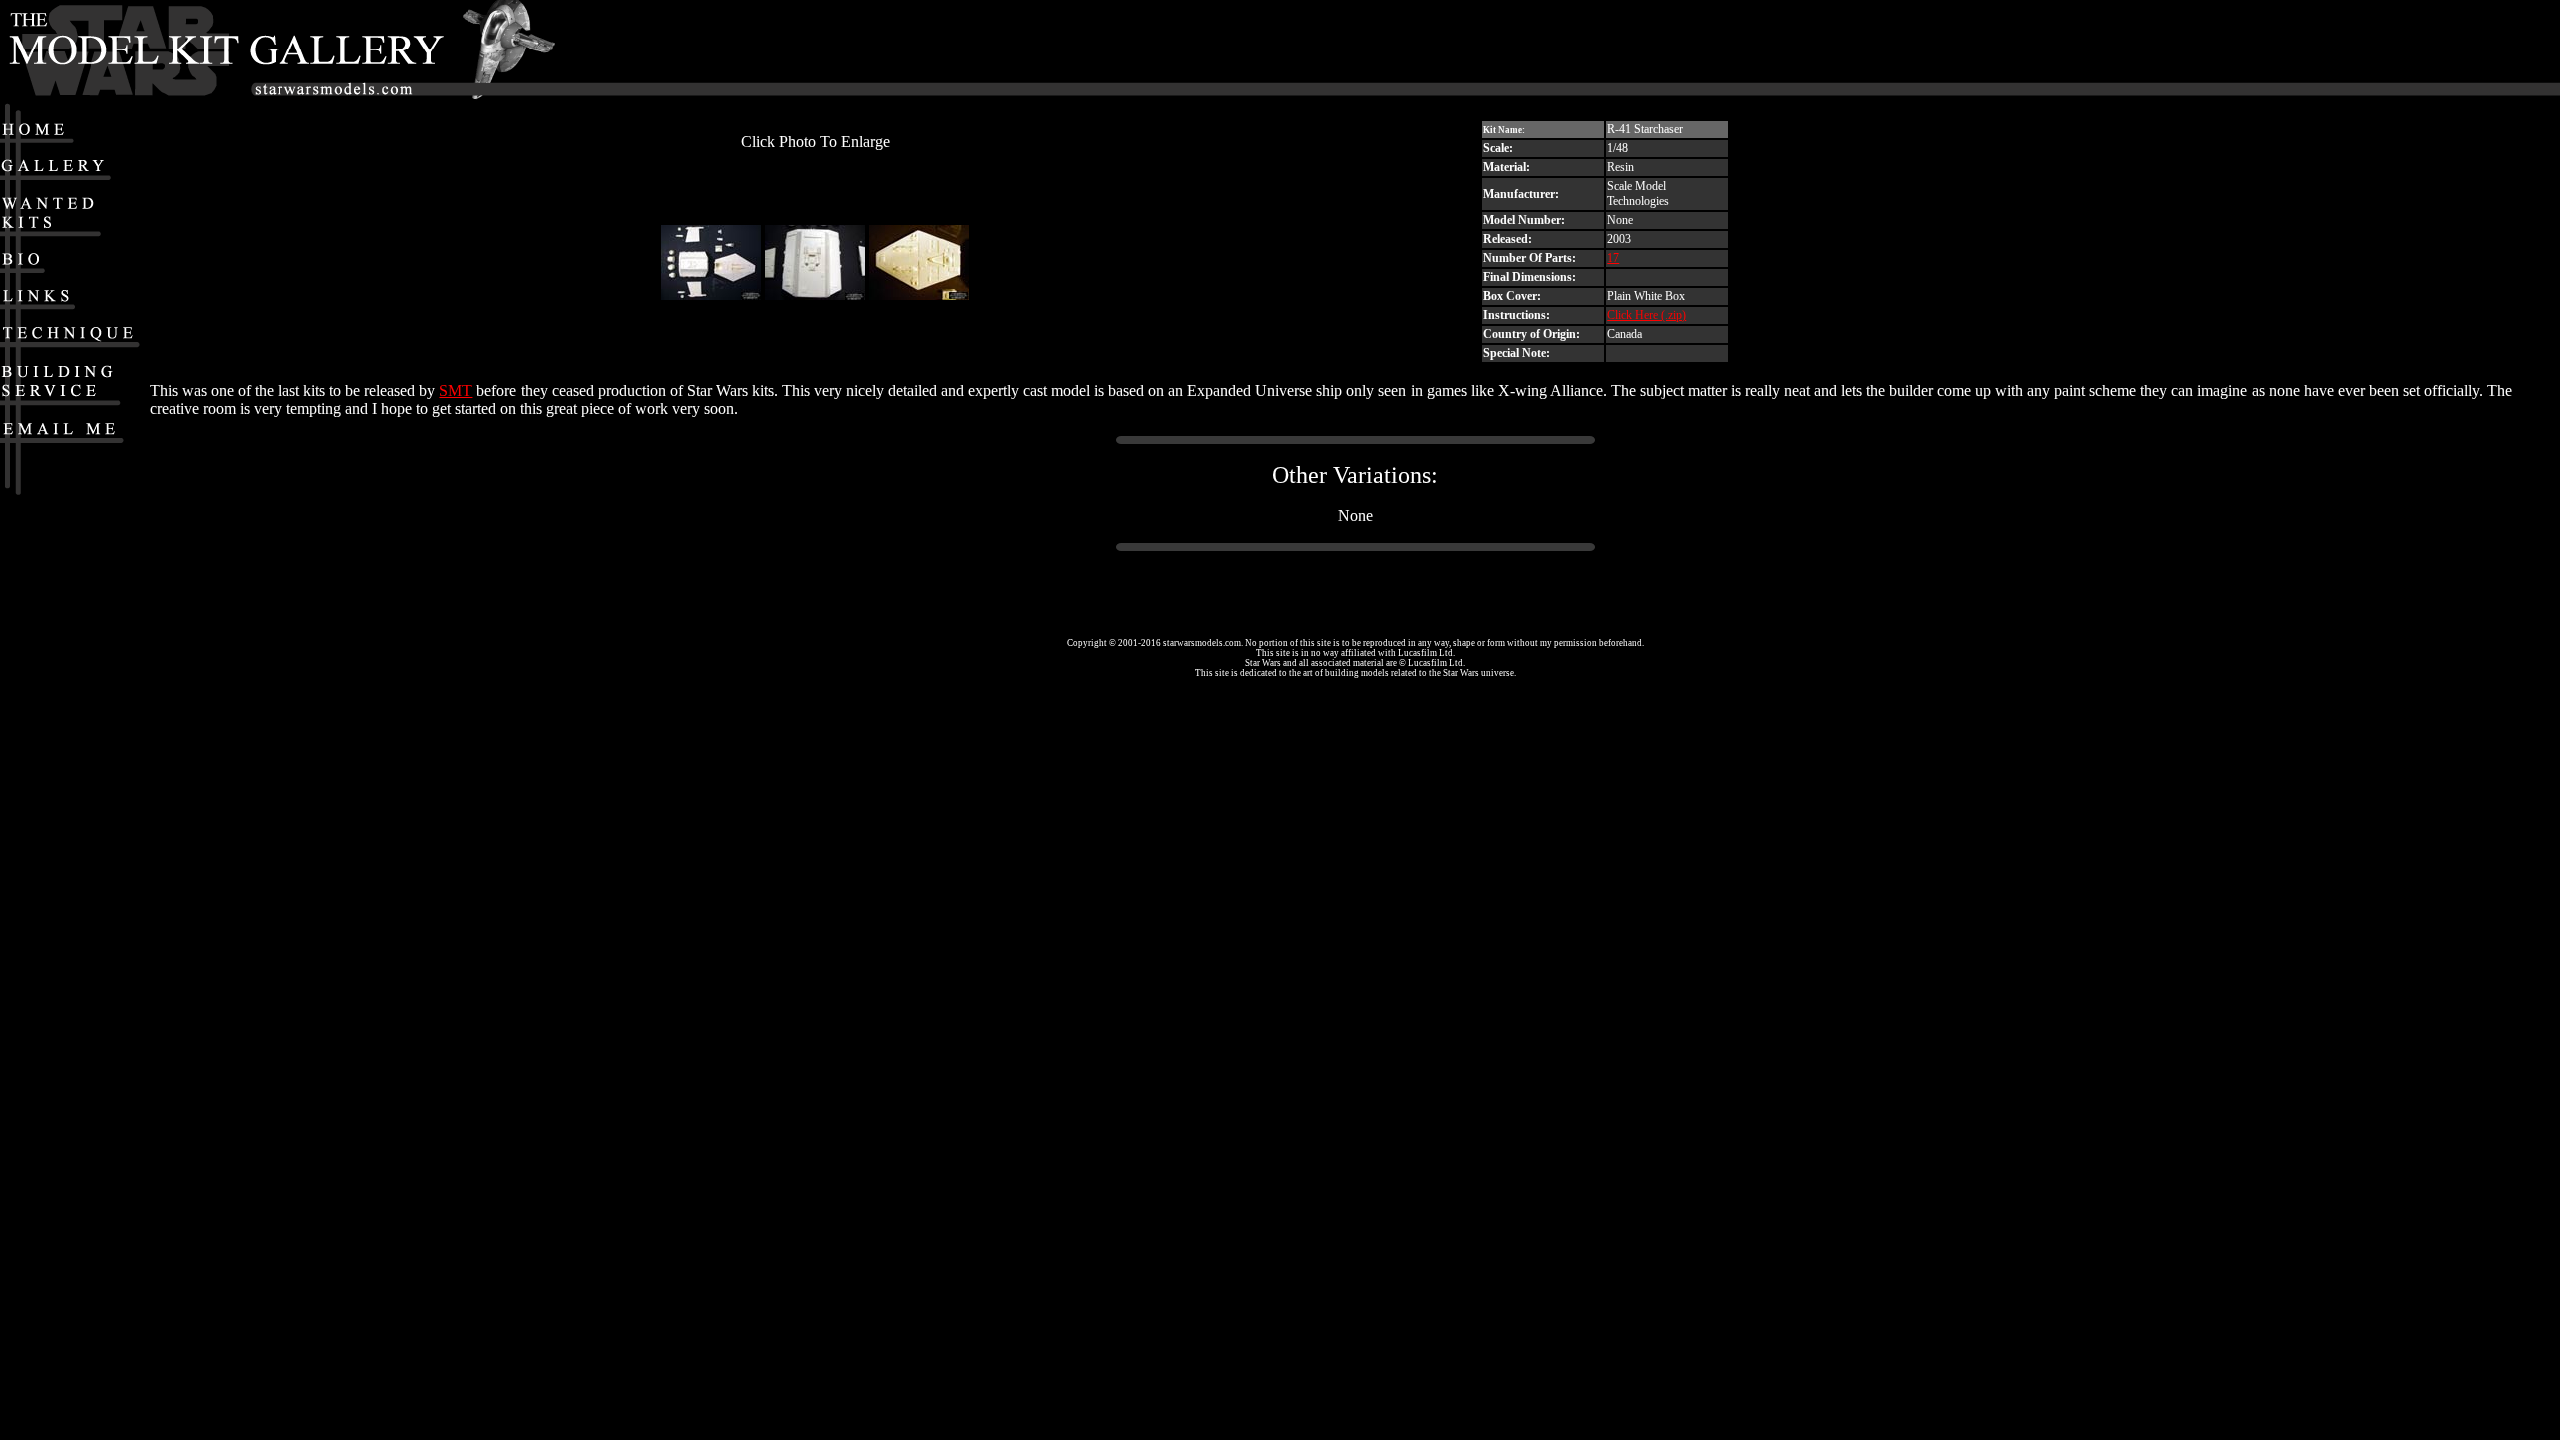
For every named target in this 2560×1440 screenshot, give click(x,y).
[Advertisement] (1925, 51)
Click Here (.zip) (1646, 315)
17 (1613, 258)
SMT (455, 390)
